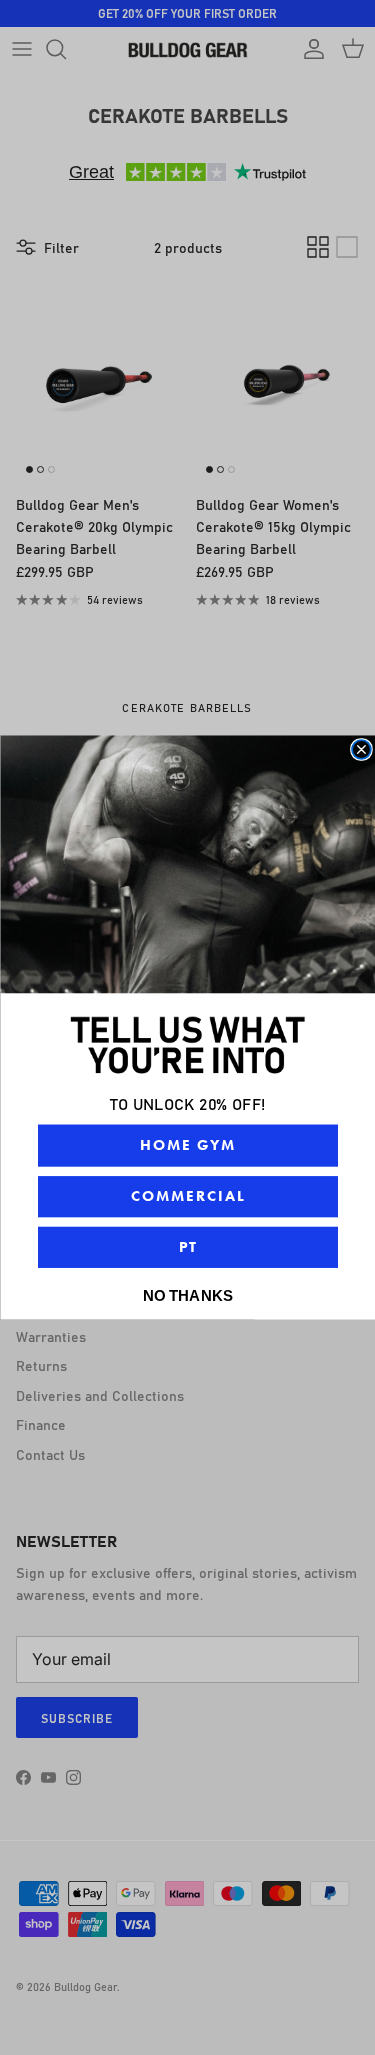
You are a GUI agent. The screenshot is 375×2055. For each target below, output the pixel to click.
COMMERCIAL (187, 1196)
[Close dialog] (361, 749)
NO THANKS (187, 1295)
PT (187, 1247)
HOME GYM (187, 1145)
